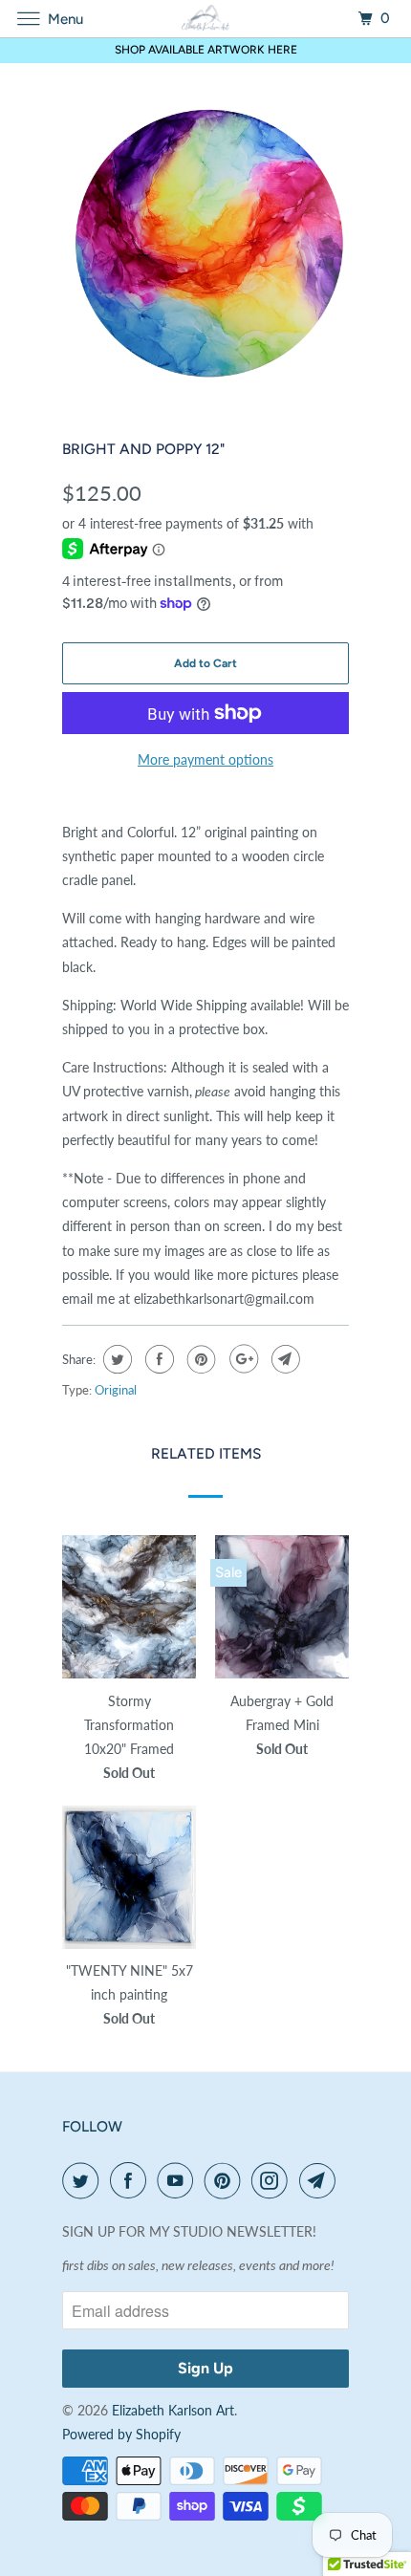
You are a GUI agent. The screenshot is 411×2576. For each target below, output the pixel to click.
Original (116, 1390)
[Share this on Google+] (241, 1359)
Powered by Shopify (121, 2434)
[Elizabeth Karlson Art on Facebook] (132, 2180)
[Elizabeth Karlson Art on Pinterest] (227, 2180)
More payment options (205, 759)
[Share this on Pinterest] (199, 1359)
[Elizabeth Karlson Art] (206, 19)
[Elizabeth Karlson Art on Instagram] (273, 2180)
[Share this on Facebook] (157, 1359)
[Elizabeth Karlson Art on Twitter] (84, 2180)
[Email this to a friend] (283, 1359)
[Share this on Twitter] (115, 1359)
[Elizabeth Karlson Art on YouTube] (179, 2180)
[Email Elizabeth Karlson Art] (321, 2180)
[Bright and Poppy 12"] (205, 244)
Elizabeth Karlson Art (173, 2410)
